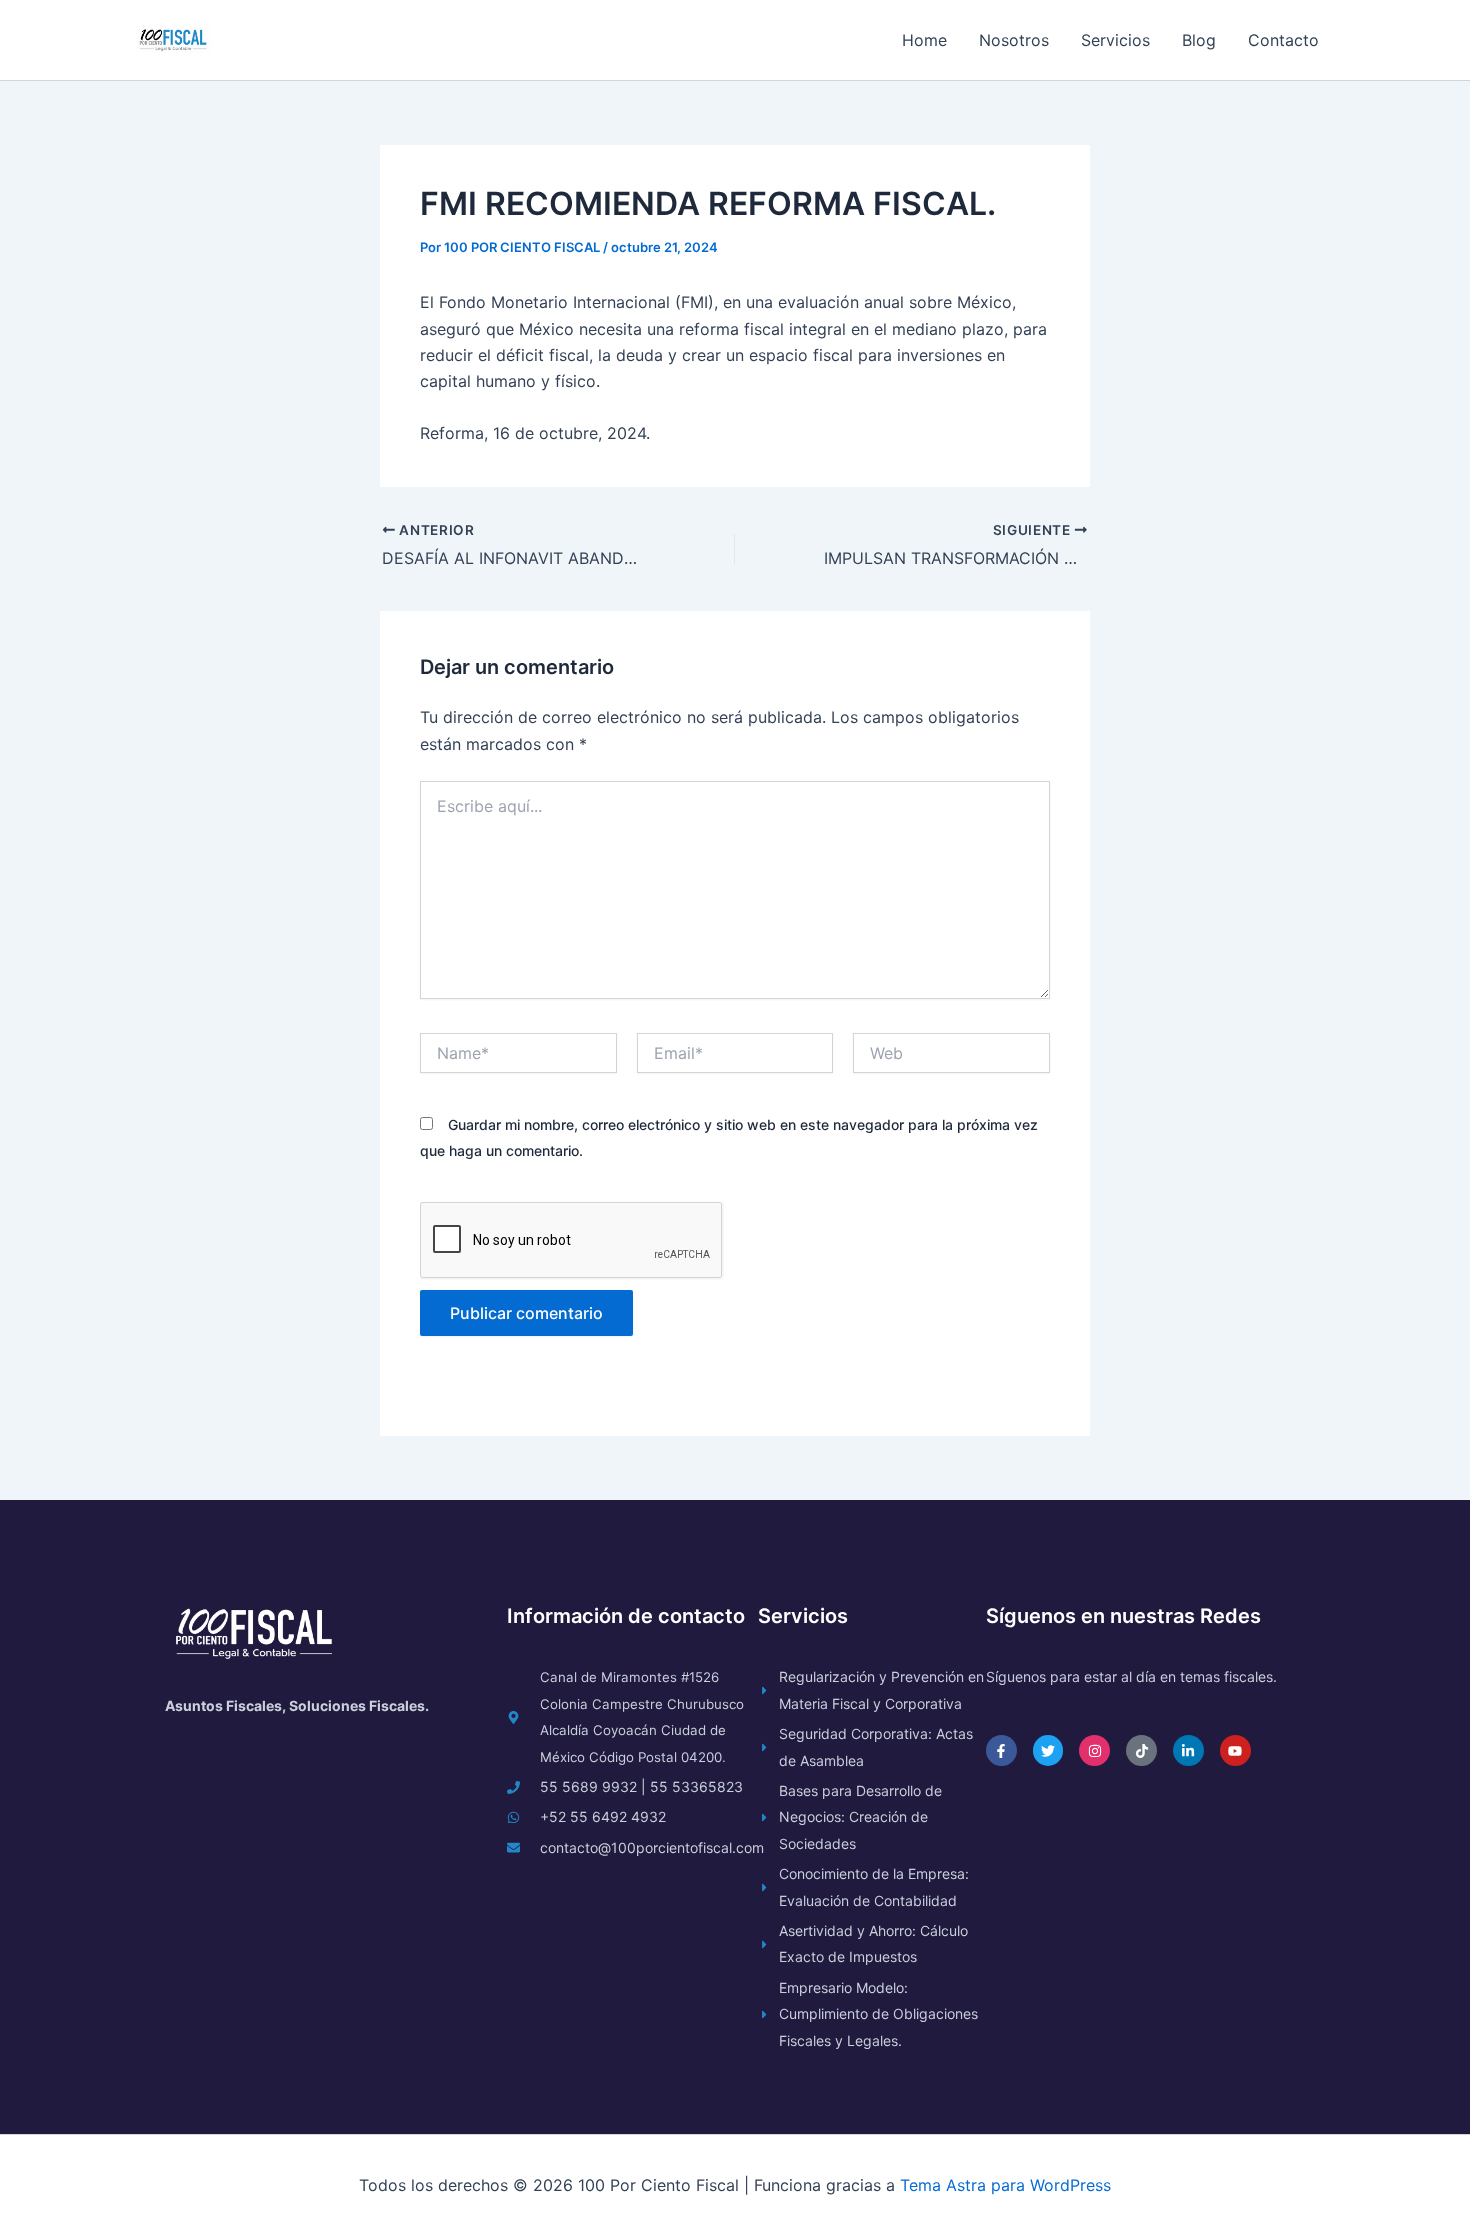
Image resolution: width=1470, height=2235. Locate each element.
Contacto (1283, 40)
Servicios (1115, 40)
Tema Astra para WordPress (1005, 2185)
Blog (1199, 40)
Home (924, 40)
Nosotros (1014, 40)
